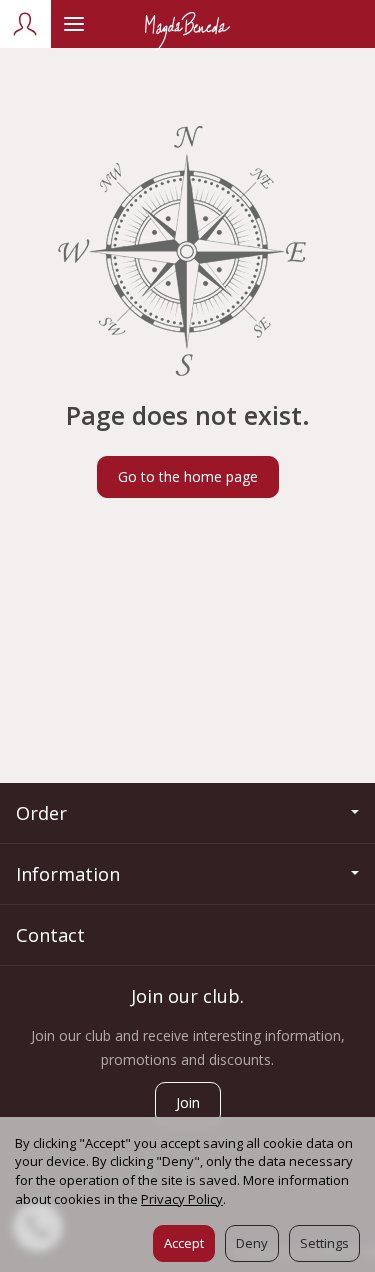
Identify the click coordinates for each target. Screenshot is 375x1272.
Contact (50, 935)
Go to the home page (188, 476)
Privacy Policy (182, 1199)
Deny (252, 1243)
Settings (324, 1243)
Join (188, 1102)
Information (68, 874)
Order (41, 813)
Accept (184, 1243)
